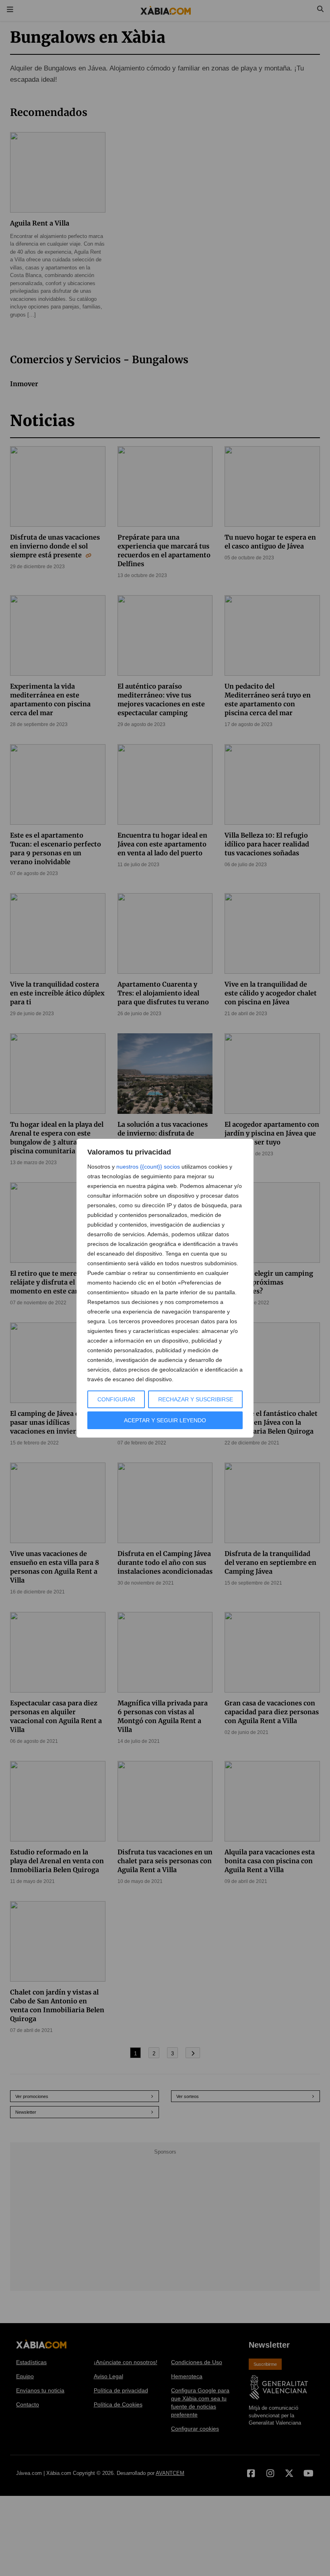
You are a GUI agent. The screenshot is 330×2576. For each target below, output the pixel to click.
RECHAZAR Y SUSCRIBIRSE (196, 1399)
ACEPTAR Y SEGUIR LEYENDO (165, 1420)
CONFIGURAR (116, 1399)
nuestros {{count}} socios (148, 1167)
